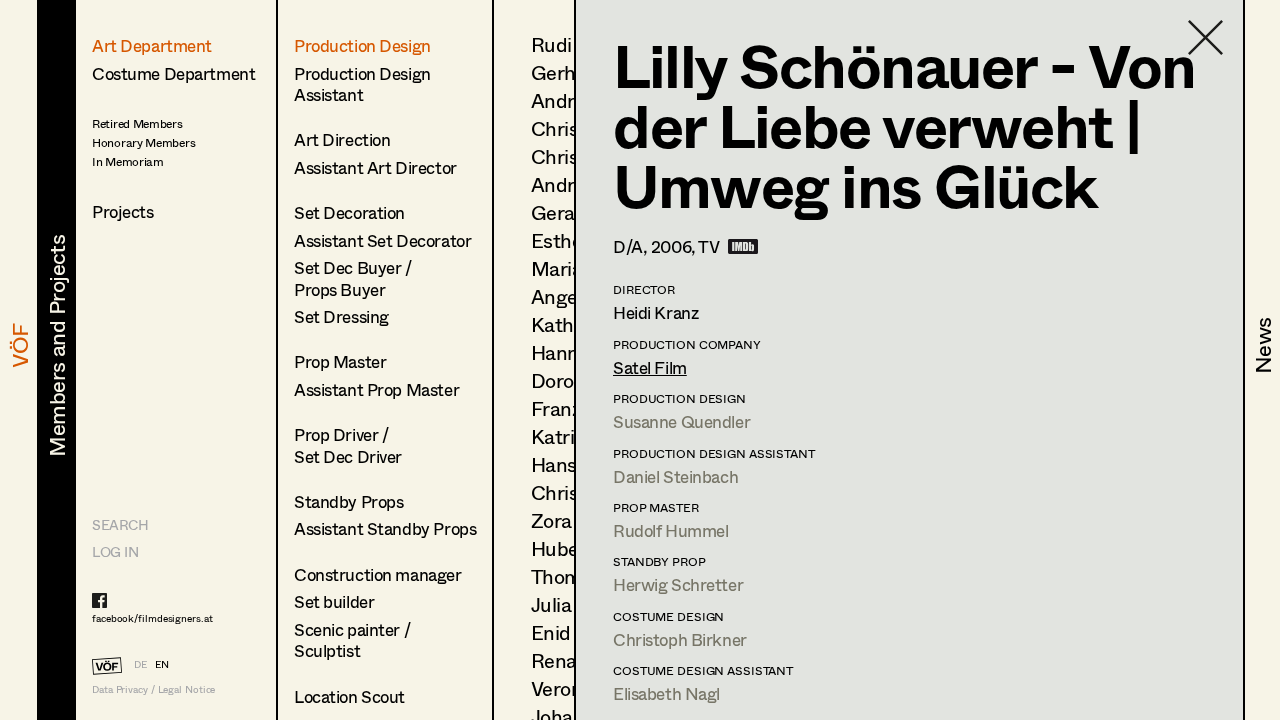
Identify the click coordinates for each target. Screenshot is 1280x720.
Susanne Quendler (681, 421)
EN (162, 664)
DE (140, 664)
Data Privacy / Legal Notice (153, 689)
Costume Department (173, 73)
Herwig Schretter (678, 584)
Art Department (152, 45)
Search (120, 524)
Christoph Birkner (680, 639)
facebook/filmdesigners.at (152, 618)
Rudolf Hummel (670, 530)
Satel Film (650, 367)
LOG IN (115, 551)
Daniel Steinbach (675, 476)
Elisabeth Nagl (666, 693)
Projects (123, 211)
